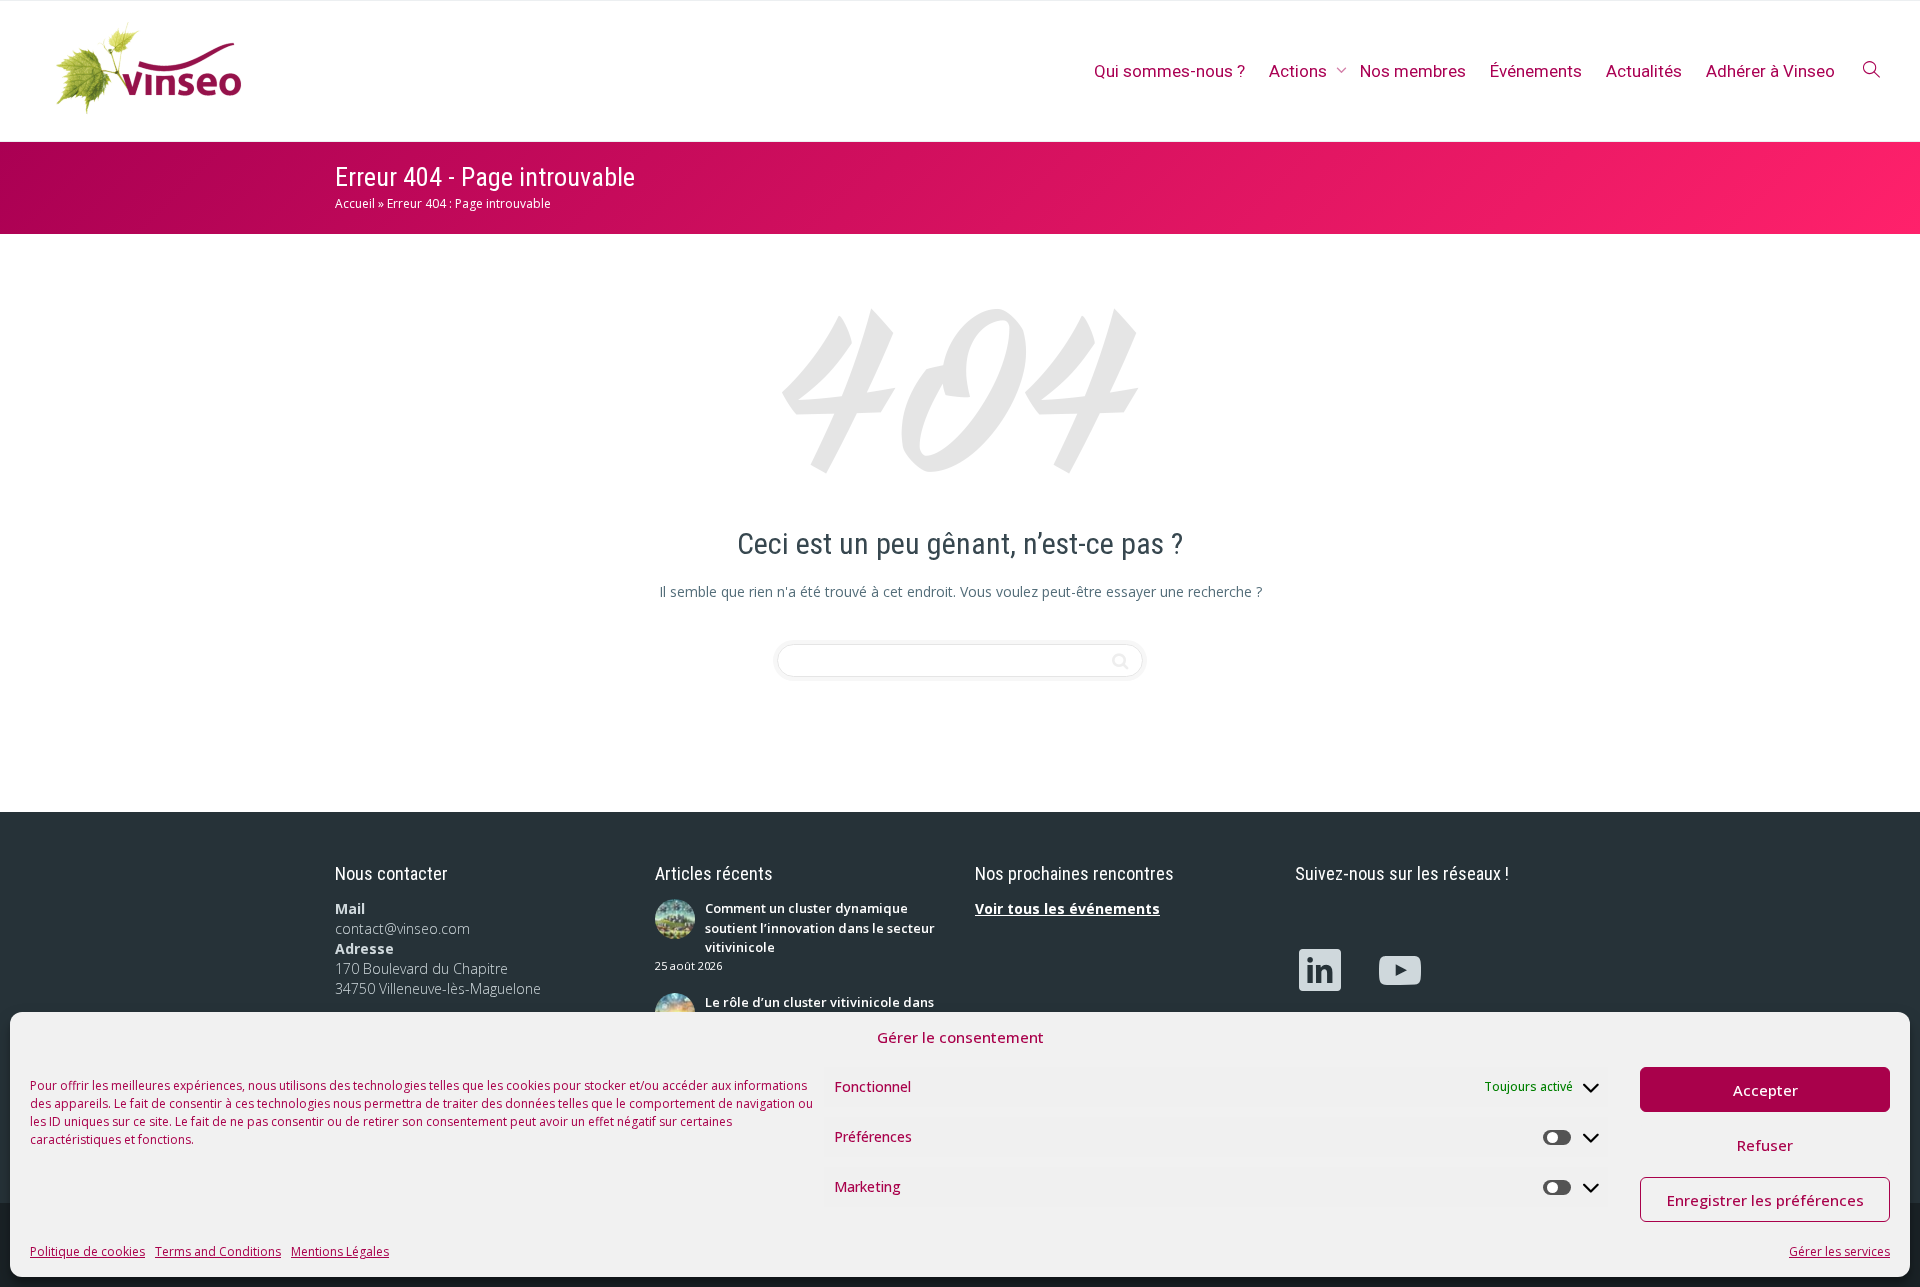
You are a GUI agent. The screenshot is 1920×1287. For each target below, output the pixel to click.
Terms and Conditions (218, 1251)
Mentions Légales (340, 1251)
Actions (1300, 71)
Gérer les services (1839, 1251)
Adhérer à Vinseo (1770, 71)
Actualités (1644, 71)
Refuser (1765, 1145)
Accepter (1765, 1090)
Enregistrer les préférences (1765, 1200)
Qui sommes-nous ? (1169, 71)
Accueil (355, 203)
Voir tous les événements (1067, 908)
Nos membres (1413, 71)
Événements (1536, 71)
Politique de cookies (87, 1251)
